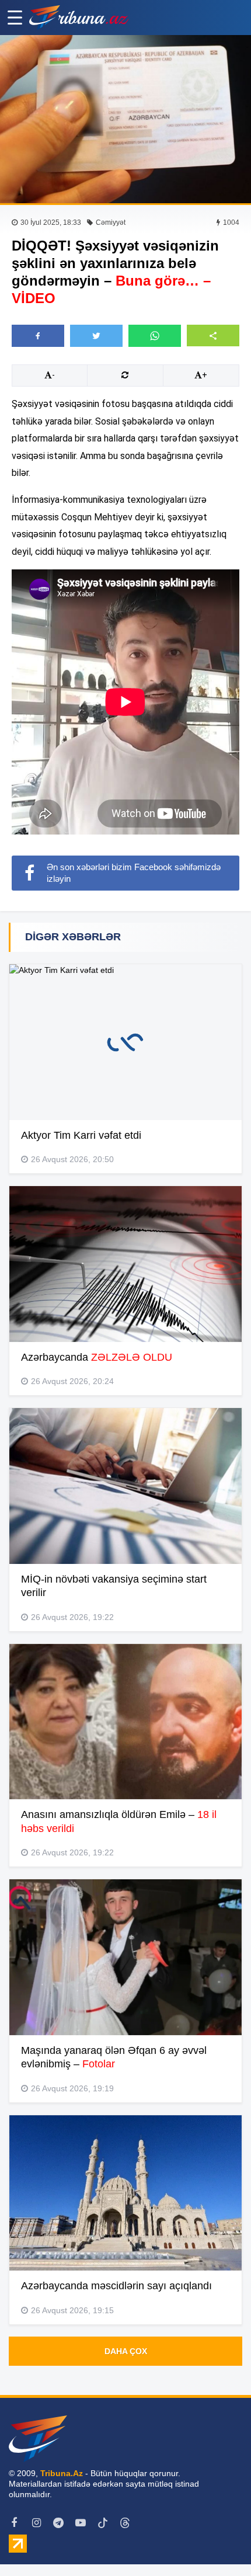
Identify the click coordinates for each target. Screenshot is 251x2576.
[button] (213, 336)
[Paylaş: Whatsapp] (155, 336)
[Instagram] (36, 2523)
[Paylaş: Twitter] (96, 336)
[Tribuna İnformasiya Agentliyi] (79, 18)
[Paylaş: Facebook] (38, 336)
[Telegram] (58, 2523)
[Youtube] (81, 2523)
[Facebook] (14, 2523)
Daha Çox (126, 2351)
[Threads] (125, 2523)
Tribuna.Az (62, 2473)
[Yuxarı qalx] (218, 2543)
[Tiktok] (103, 2523)
